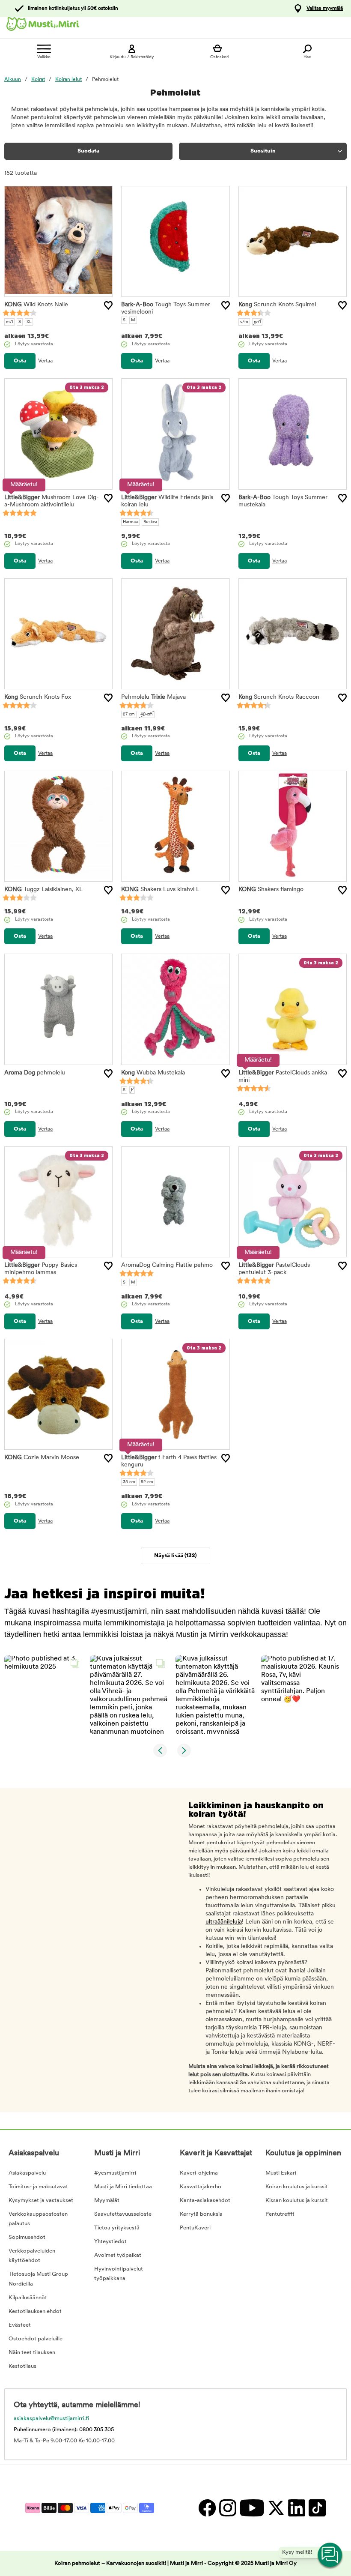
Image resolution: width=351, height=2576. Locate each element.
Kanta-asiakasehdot (205, 2201)
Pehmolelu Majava (153, 697)
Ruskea (150, 522)
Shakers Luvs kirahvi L (160, 890)
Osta (20, 361)
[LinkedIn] (296, 2508)
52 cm (147, 1482)
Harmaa (130, 522)
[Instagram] (227, 2508)
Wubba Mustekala (153, 1073)
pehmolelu (35, 1073)
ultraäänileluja (224, 1922)
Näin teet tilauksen (32, 2353)
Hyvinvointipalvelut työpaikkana (119, 2274)
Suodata (88, 151)
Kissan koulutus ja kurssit (297, 2201)
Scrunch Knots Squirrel (277, 305)
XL (29, 322)
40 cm (147, 714)
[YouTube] (251, 2508)
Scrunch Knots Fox (38, 697)
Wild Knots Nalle (36, 305)
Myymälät (107, 2201)
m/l (9, 322)
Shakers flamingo (271, 890)
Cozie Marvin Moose (42, 1458)
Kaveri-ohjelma (199, 2173)
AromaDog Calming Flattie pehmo (167, 1265)
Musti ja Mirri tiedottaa (123, 2187)
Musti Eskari (281, 2173)
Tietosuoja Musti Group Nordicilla (38, 2279)
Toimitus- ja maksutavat (38, 2187)
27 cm (129, 714)
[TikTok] (316, 2508)
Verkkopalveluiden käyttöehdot (32, 2256)
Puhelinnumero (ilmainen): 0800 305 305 (64, 2430)
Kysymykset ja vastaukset (41, 2201)
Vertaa (45, 361)
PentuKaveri (195, 2228)
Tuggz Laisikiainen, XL (43, 890)
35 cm (129, 1482)
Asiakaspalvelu (27, 2173)
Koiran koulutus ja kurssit (297, 2187)
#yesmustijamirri (115, 2173)
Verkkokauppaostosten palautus (38, 2219)
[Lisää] (108, 305)
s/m (244, 322)
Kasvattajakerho (201, 2187)
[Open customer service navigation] (330, 2555)
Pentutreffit (280, 2214)
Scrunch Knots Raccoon (279, 697)
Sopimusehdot (27, 2237)
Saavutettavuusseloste (123, 2214)
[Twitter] (276, 2508)
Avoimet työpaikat (118, 2255)
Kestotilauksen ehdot (35, 2311)
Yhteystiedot (110, 2242)
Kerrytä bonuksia (201, 2214)
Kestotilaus (22, 2366)
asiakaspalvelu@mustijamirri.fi (51, 2419)
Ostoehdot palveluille (36, 2339)
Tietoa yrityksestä (117, 2228)
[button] (44, 1695)
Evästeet (20, 2325)
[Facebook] (207, 2508)
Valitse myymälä (325, 9)
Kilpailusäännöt (28, 2298)
